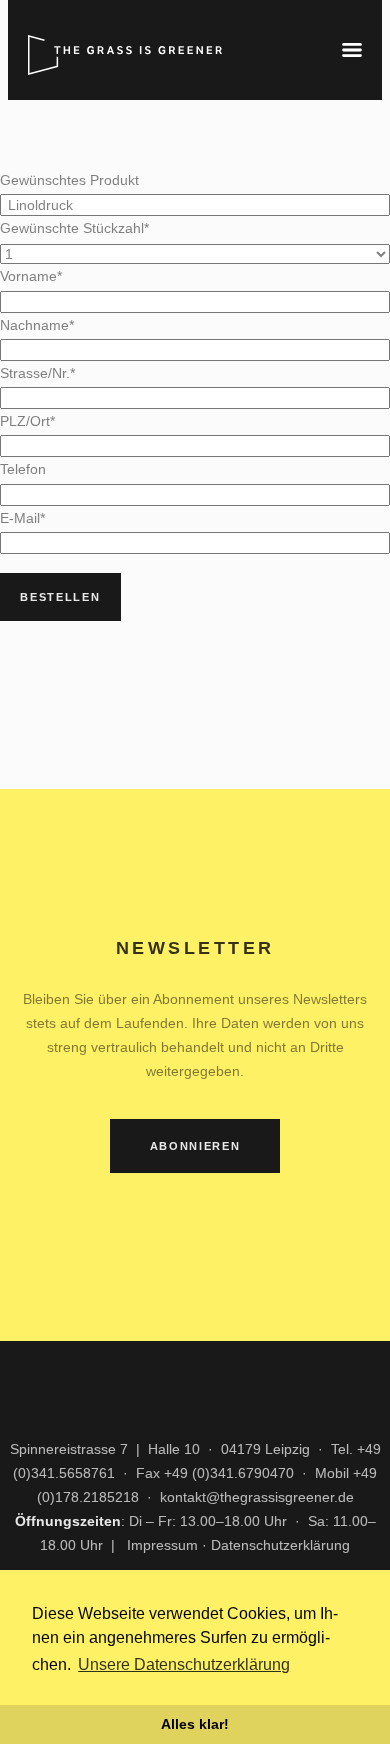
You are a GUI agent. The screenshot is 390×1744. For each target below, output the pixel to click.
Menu (352, 50)
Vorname (31, 276)
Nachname (37, 325)
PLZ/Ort (27, 421)
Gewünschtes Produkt (69, 180)
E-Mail (22, 518)
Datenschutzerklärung (280, 1545)
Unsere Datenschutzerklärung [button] (184, 1664)
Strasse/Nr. (37, 373)
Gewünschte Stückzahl (74, 228)
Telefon (23, 469)
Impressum (162, 1545)
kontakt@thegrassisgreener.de (257, 1497)
